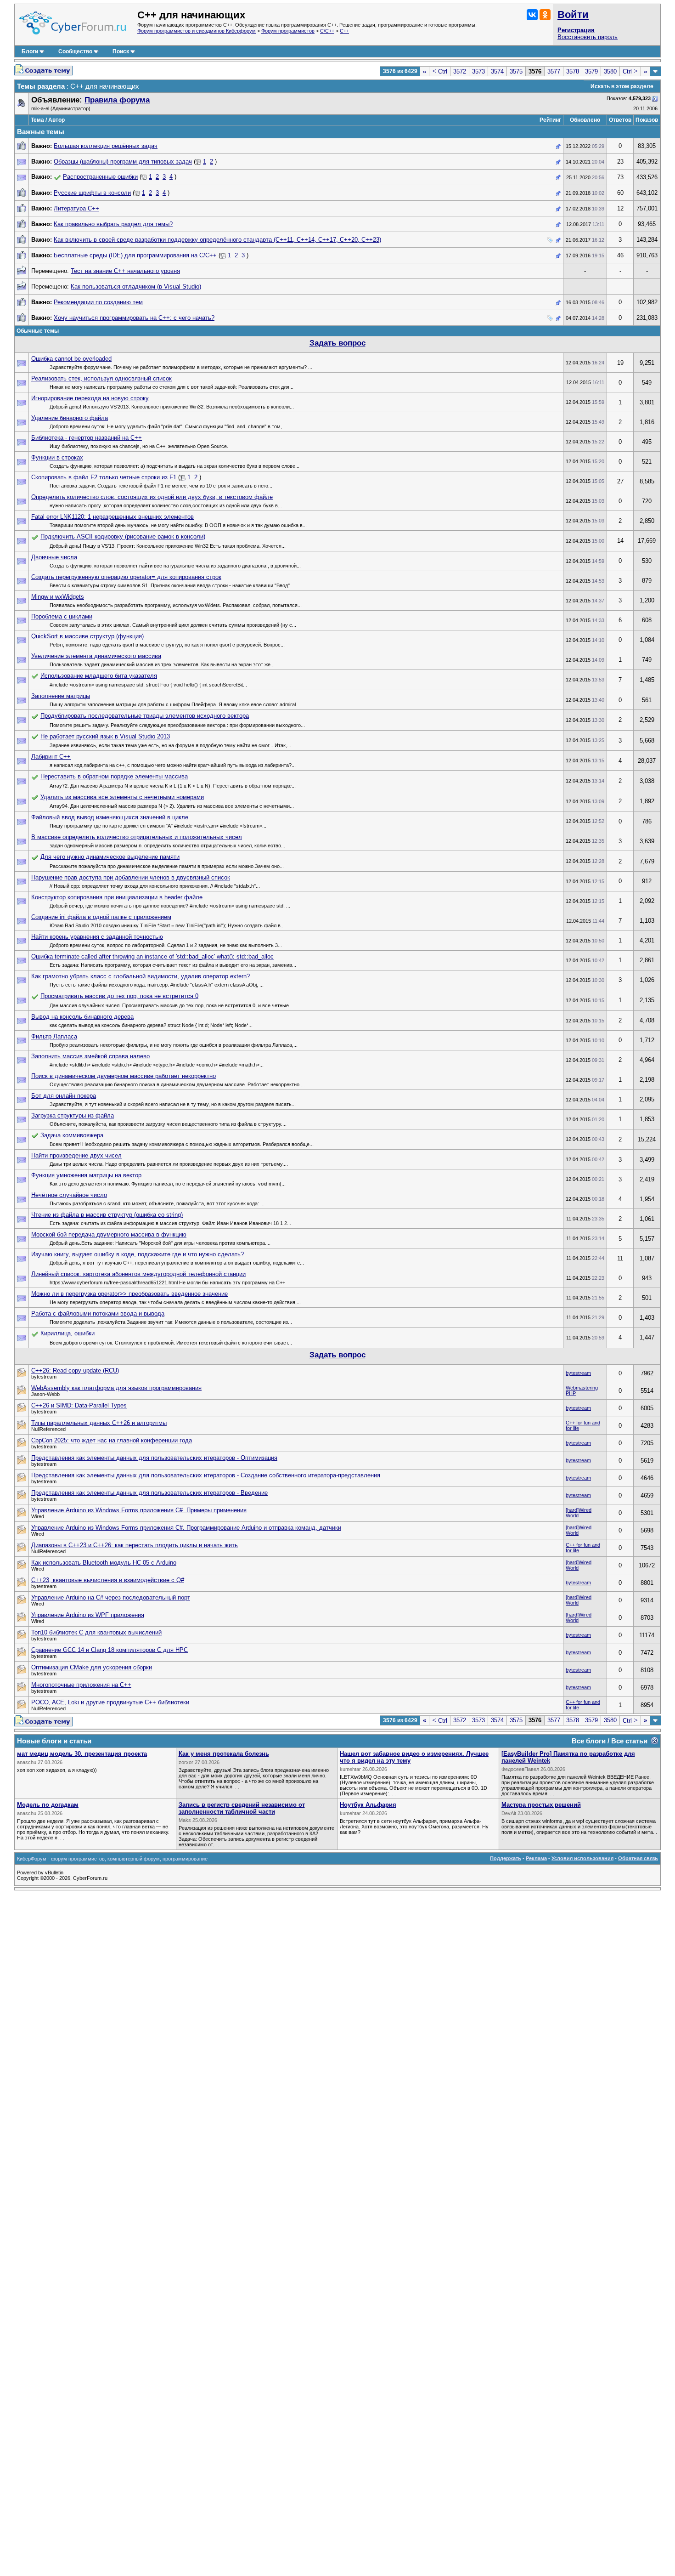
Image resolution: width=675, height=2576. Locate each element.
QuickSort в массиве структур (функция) (87, 636)
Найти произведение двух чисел (76, 1155)
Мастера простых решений (541, 1805)
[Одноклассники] (545, 15)
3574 (497, 71)
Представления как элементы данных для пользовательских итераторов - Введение (149, 1493)
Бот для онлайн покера (64, 1096)
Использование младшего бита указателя (99, 676)
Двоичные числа (54, 557)
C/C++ (327, 31)
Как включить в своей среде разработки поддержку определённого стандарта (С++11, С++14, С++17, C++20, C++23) (217, 240)
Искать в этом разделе (622, 86)
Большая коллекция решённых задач (106, 146)
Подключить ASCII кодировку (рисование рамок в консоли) (123, 536)
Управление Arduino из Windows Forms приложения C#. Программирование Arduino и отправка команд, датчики (186, 1528)
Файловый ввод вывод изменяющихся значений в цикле (110, 817)
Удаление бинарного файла (70, 418)
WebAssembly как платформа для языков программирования (116, 1388)
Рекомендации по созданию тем (98, 302)
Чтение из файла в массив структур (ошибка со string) (107, 1215)
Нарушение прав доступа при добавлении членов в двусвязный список (131, 877)
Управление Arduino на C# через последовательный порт (111, 1597)
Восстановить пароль (588, 37)
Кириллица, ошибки (67, 1333)
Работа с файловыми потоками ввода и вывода (98, 1314)
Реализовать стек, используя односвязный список (101, 378)
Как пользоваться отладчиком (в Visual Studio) (136, 287)
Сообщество (75, 51)
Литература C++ (76, 208)
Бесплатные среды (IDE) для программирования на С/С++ (135, 255)
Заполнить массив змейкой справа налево (90, 1056)
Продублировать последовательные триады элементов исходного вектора (145, 716)
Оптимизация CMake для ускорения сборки (92, 1667)
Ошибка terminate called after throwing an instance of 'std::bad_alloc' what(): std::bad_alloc (152, 956)
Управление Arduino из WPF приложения (88, 1615)
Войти (573, 14)
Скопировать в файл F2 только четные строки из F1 (104, 477)
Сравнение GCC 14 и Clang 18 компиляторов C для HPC (110, 1650)
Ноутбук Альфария (368, 1805)
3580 (610, 71)
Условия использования (582, 1858)
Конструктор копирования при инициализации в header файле (117, 897)
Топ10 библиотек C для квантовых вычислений (96, 1632)
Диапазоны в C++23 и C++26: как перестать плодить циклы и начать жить (135, 1545)
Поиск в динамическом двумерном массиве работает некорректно (124, 1076)
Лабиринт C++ (51, 757)
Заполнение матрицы (61, 696)
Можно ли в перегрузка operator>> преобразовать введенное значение (129, 1294)
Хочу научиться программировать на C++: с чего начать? (134, 318)
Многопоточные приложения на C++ (81, 1685)
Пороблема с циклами (62, 616)
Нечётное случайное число (69, 1195)
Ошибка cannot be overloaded (71, 359)
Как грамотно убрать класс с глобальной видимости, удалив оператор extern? (141, 976)
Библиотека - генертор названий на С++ (87, 438)
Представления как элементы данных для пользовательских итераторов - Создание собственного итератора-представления (206, 1475)
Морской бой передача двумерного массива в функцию (109, 1234)
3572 (460, 71)
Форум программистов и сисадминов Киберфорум (197, 31)
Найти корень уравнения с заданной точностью (97, 937)
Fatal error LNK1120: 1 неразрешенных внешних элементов (112, 517)
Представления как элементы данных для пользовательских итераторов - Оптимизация (154, 1458)
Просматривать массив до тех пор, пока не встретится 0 (119, 996)
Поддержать (506, 1858)
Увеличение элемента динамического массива (96, 656)
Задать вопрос (337, 343)
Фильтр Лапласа (54, 1036)
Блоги (30, 51)
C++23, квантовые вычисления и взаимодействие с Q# (108, 1580)
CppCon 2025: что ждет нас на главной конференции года (112, 1440)
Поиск (121, 51)
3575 (516, 71)
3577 (554, 71)
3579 (591, 71)
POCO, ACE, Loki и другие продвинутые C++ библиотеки (110, 1702)
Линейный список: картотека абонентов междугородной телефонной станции (138, 1274)
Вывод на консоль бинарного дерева (82, 1017)
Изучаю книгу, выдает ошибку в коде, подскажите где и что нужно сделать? (138, 1254)
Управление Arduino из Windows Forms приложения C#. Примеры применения (139, 1510)
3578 (573, 71)
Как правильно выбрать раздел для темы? (113, 224)
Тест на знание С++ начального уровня (125, 271)
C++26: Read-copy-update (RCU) (75, 1370)
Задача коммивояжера (72, 1135)
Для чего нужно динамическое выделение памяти (110, 857)
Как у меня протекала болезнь (224, 1754)
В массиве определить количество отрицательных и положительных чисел (137, 837)
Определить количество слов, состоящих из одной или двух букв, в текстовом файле (152, 497)
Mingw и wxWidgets (58, 597)
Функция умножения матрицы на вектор (86, 1175)
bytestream (578, 1373)
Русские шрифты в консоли (92, 193)
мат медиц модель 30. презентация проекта (82, 1754)
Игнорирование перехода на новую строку (90, 398)
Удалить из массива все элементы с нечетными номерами (122, 797)
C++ (344, 31)
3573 (478, 71)
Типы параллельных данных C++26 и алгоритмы (99, 1423)
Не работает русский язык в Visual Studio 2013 (105, 736)
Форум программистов (288, 31)
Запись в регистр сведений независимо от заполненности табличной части (242, 1808)
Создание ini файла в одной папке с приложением (101, 917)
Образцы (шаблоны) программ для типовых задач (123, 162)
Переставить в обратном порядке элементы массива (114, 776)
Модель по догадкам (48, 1805)
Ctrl (440, 71)
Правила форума (117, 100)
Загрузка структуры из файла (73, 1115)
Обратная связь (638, 1858)
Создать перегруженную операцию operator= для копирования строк (126, 577)
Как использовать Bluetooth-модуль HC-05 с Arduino (104, 1563)
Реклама (536, 1858)
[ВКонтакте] (532, 15)
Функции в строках (57, 457)
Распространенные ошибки (100, 177)
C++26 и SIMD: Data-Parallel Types (79, 1405)
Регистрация (576, 30)
